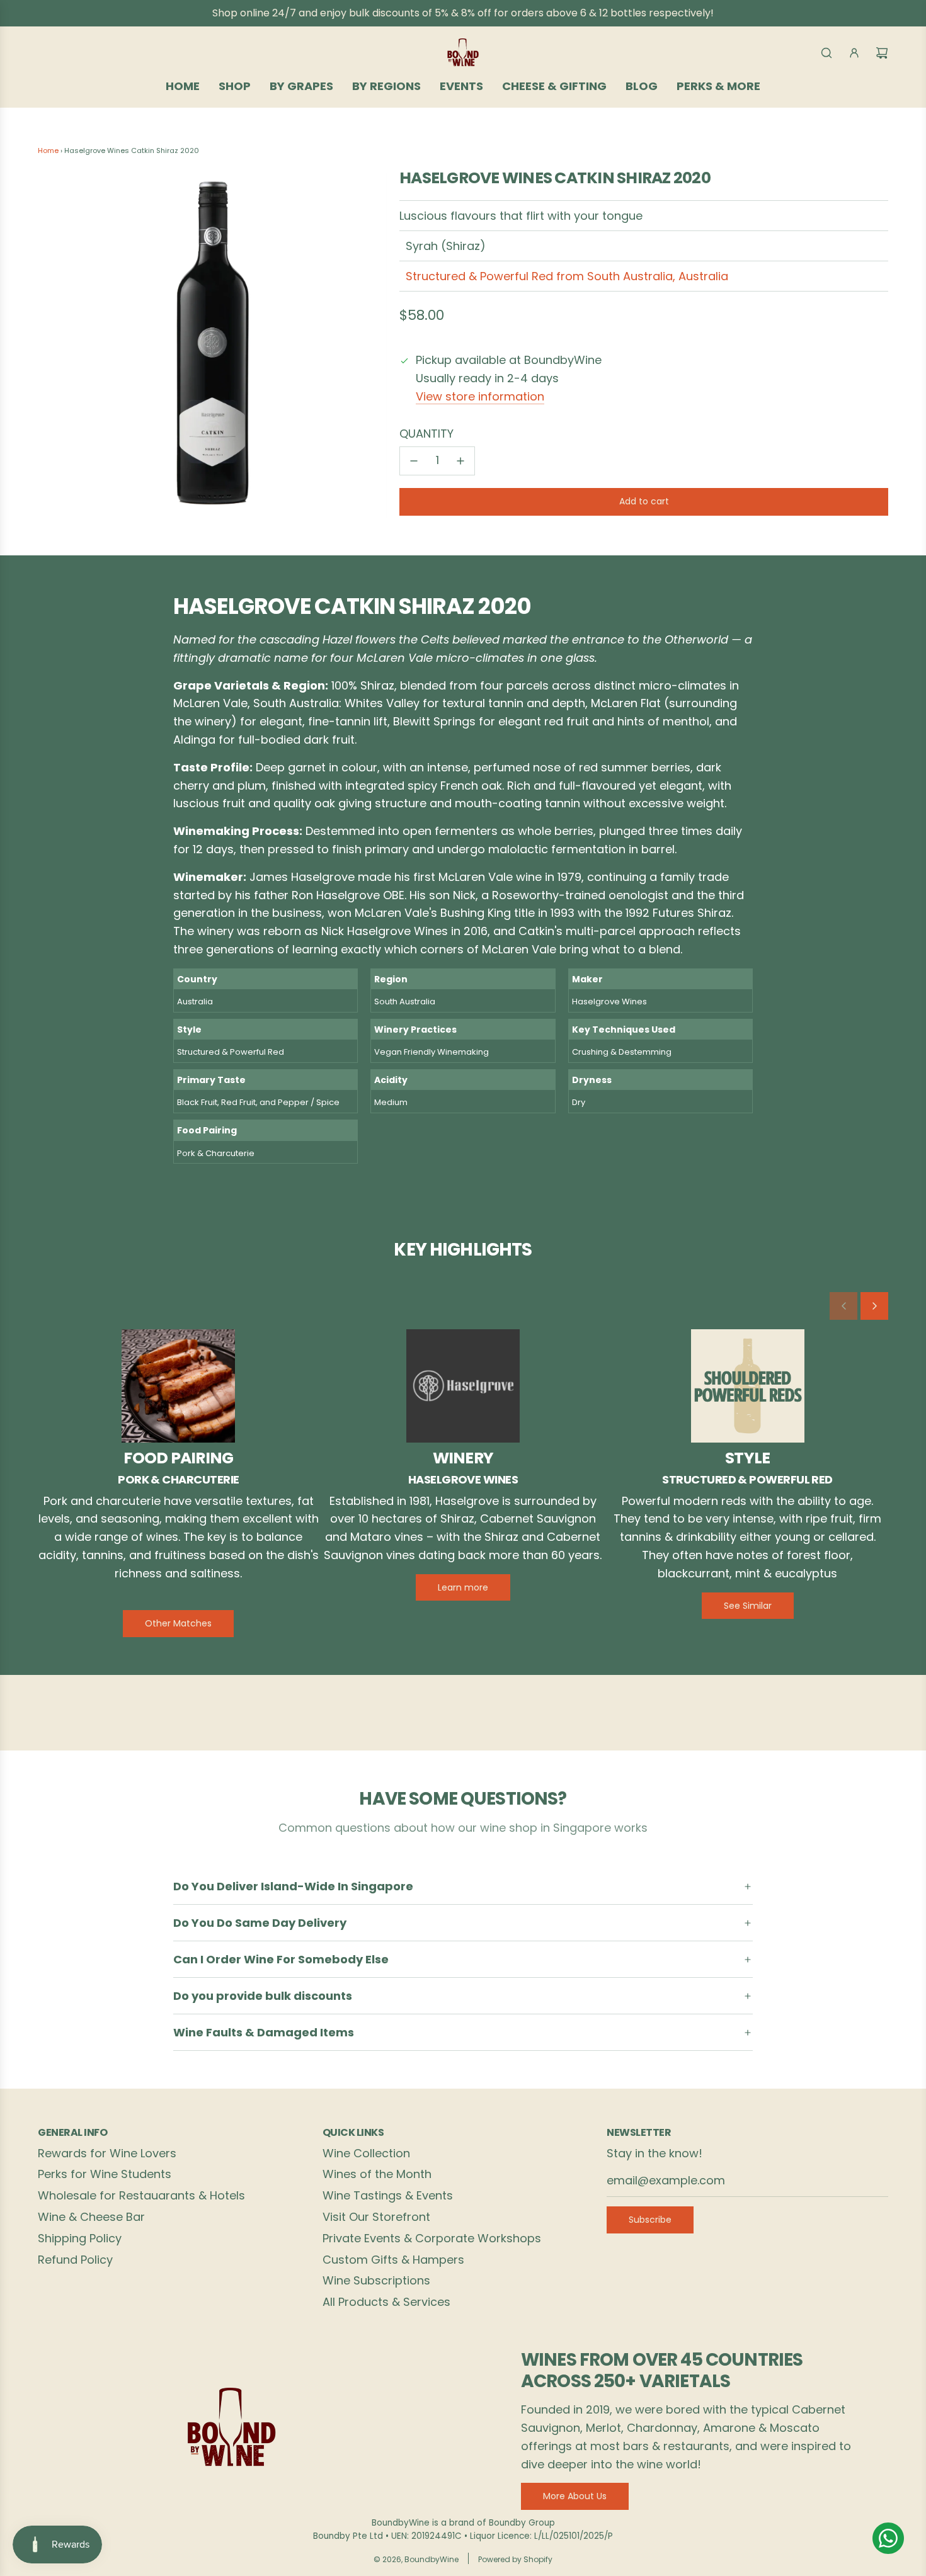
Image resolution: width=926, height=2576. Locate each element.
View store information (480, 396)
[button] (843, 1306)
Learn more (463, 1587)
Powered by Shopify (515, 2559)
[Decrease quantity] (414, 461)
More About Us (575, 2496)
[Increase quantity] (460, 461)
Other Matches (178, 1623)
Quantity (426, 434)
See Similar (748, 1606)
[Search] (826, 53)
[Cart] (882, 53)
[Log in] (854, 53)
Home (48, 150)
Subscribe (650, 2220)
